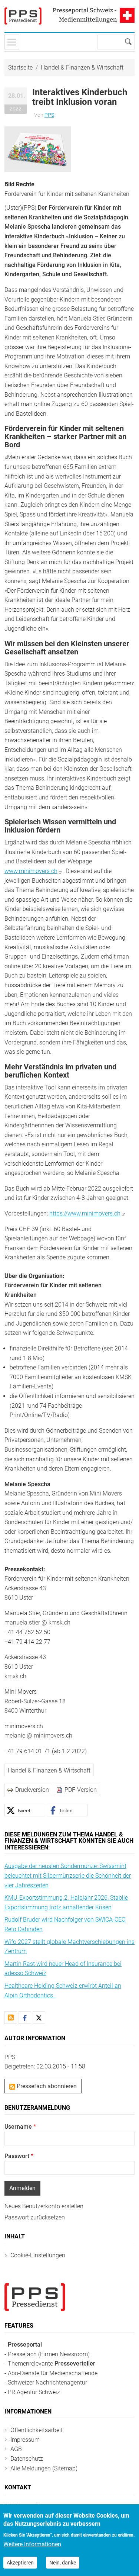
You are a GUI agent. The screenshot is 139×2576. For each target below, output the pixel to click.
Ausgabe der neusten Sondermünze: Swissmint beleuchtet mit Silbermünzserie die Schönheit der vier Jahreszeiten (68, 1875)
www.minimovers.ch (31, 871)
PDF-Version (81, 1790)
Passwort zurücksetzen (35, 2217)
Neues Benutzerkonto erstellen (44, 2206)
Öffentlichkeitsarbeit (37, 2430)
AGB (16, 2449)
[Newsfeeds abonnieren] (11, 2018)
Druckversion (32, 1790)
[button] (38, 149)
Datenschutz (27, 2459)
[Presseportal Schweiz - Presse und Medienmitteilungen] (23, 16)
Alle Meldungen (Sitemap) (44, 2468)
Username (18, 2127)
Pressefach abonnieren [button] (46, 2086)
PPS (49, 115)
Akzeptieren (20, 2563)
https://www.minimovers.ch (85, 1213)
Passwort (17, 2156)
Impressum (25, 2440)
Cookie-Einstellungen (38, 2255)
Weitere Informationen (32, 2544)
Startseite (20, 67)
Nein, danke (63, 2563)
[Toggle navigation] (12, 42)
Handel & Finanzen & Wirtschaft (82, 67)
